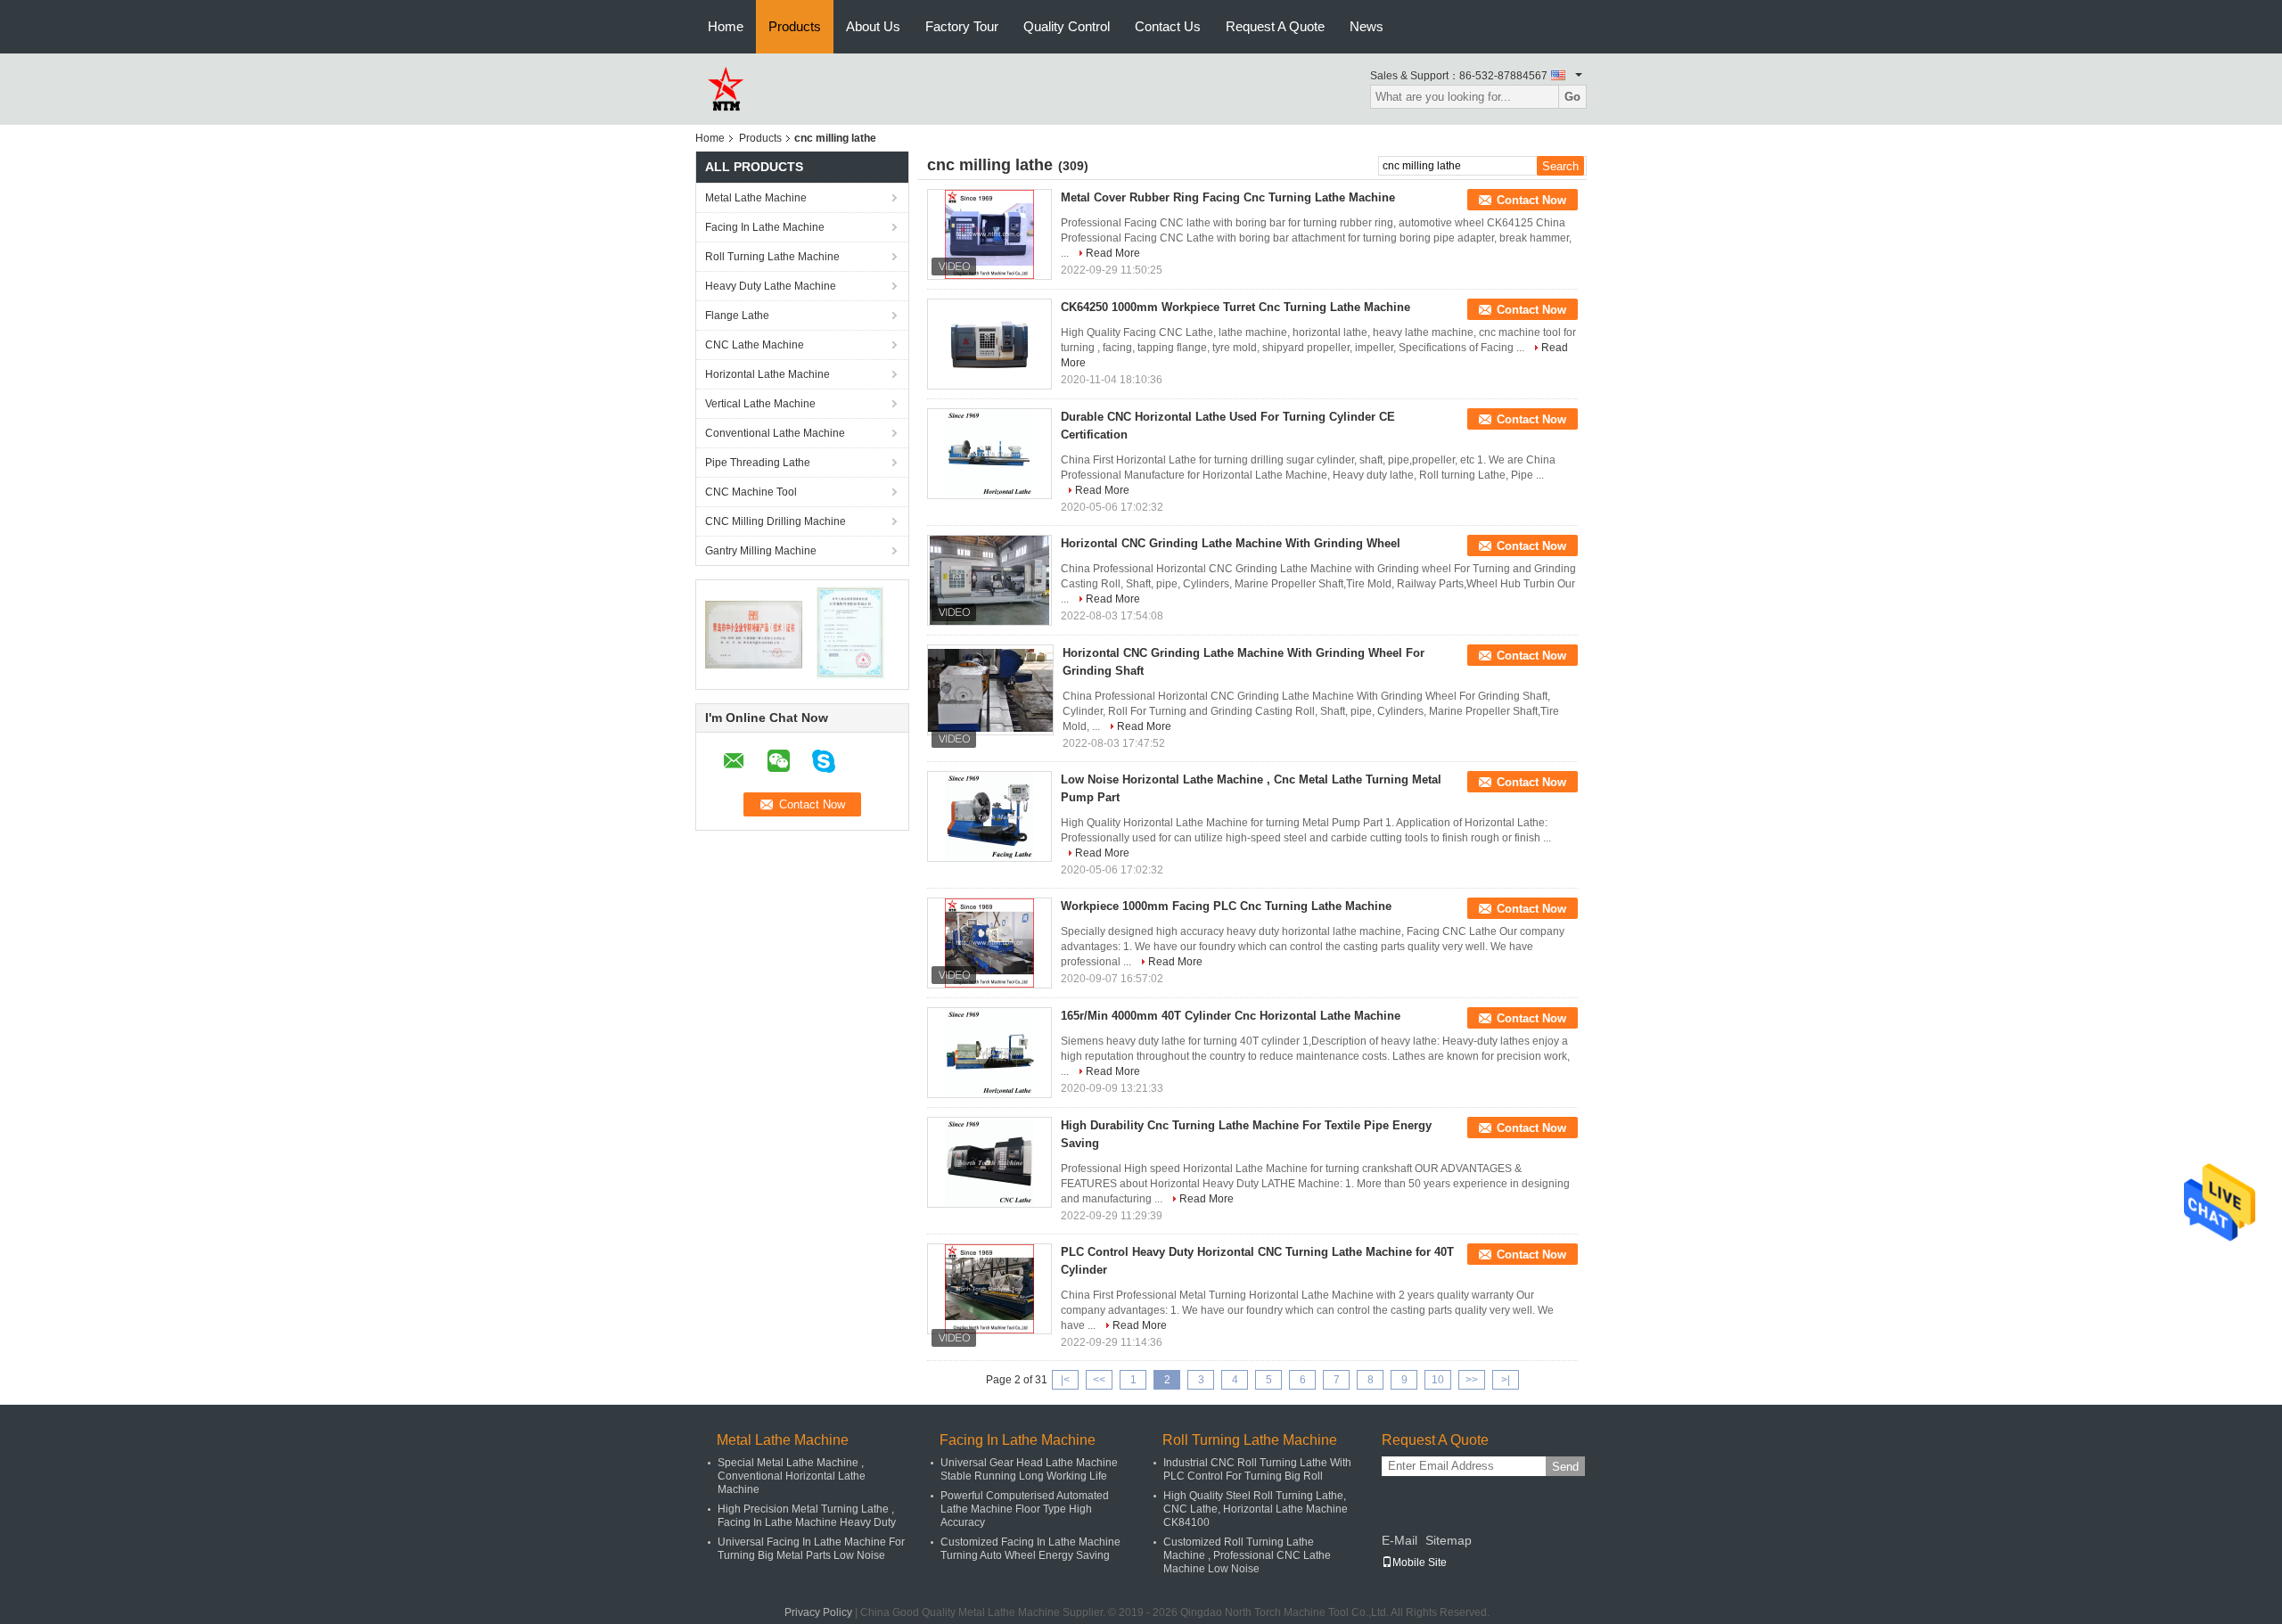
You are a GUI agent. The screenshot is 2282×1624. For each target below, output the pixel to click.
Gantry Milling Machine (761, 551)
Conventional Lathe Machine (775, 433)
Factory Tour (962, 26)
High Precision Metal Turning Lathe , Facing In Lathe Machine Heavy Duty (807, 1516)
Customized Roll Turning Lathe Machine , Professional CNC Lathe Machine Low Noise (1247, 1555)
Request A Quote (1275, 26)
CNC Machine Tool (751, 492)
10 (1438, 1380)
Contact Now (1531, 200)
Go (1572, 97)
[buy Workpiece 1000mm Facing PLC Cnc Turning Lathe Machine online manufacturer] (989, 943)
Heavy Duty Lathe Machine (771, 286)
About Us (873, 26)
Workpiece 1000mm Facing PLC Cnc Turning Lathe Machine (1226, 906)
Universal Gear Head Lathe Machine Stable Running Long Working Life (1029, 1469)
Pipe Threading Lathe (758, 463)
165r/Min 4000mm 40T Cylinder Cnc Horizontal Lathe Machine (1231, 1016)
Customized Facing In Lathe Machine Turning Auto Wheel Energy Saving (1030, 1549)
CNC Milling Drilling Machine (776, 521)
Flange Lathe (737, 316)
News (1367, 26)
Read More (1113, 253)
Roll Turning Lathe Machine (772, 257)
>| (1506, 1380)
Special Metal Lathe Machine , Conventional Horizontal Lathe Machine (792, 1476)
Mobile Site (1420, 1562)
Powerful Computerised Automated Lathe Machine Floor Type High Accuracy (1025, 1509)
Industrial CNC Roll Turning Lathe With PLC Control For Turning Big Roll (1257, 1469)
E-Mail (1400, 1540)
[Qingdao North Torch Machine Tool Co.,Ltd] (725, 88)
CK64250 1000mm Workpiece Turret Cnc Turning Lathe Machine (1235, 307)
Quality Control (1067, 26)
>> (1472, 1380)
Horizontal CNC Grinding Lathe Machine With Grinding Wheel (1231, 543)
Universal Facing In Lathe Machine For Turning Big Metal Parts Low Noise (811, 1549)
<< (1099, 1380)
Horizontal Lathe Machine (768, 374)
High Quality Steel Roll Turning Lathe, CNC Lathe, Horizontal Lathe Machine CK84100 (1256, 1509)
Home (726, 26)
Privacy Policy (818, 1612)
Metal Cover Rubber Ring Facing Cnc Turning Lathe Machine (1228, 197)
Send (1565, 1467)
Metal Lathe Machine (756, 198)
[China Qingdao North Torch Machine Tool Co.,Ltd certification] (754, 634)
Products (795, 26)
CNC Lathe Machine (755, 345)
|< (1065, 1380)
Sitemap (1449, 1540)
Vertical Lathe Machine (760, 404)
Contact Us (1168, 26)
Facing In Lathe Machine (765, 227)
